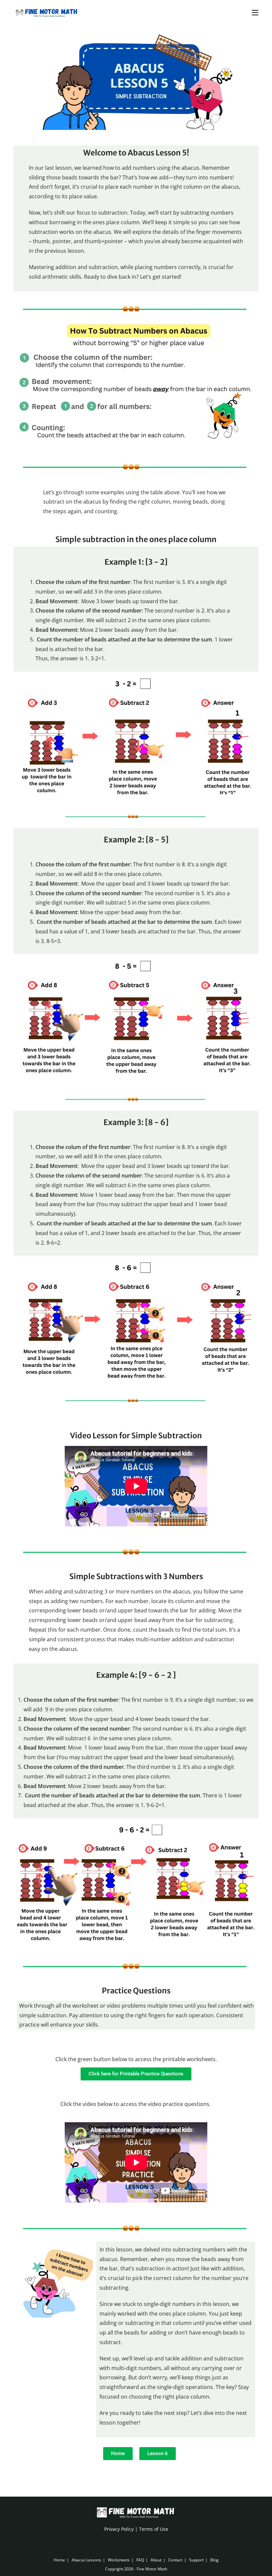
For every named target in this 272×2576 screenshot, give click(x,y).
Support (196, 2560)
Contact (175, 2560)
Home (59, 2560)
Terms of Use (154, 2529)
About (156, 2560)
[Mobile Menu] (255, 12)
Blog (214, 2560)
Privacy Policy (119, 2529)
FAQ (140, 2560)
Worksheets (119, 2560)
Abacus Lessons (86, 2560)
